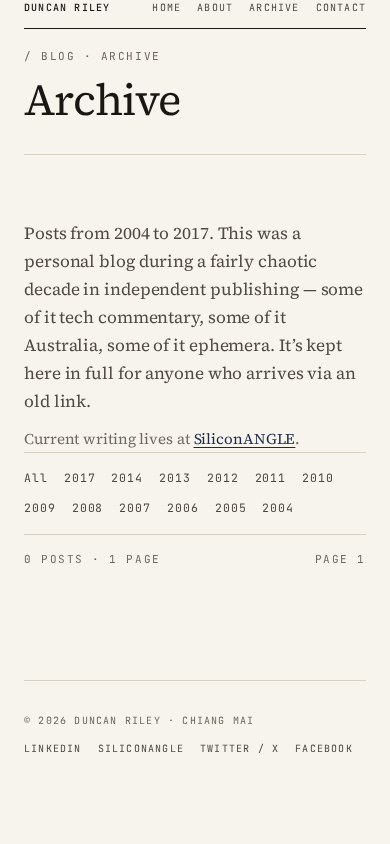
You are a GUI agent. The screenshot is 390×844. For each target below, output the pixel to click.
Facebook (324, 748)
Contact (341, 7)
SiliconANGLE (245, 438)
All (36, 477)
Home (166, 7)
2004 (278, 507)
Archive (274, 7)
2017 (80, 477)
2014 (127, 477)
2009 (40, 507)
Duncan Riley (67, 7)
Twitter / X (239, 748)
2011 (271, 477)
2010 (318, 477)
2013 (175, 477)
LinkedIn (53, 748)
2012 (223, 477)
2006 (183, 507)
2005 (231, 507)
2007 (135, 507)
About (215, 7)
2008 (88, 507)
